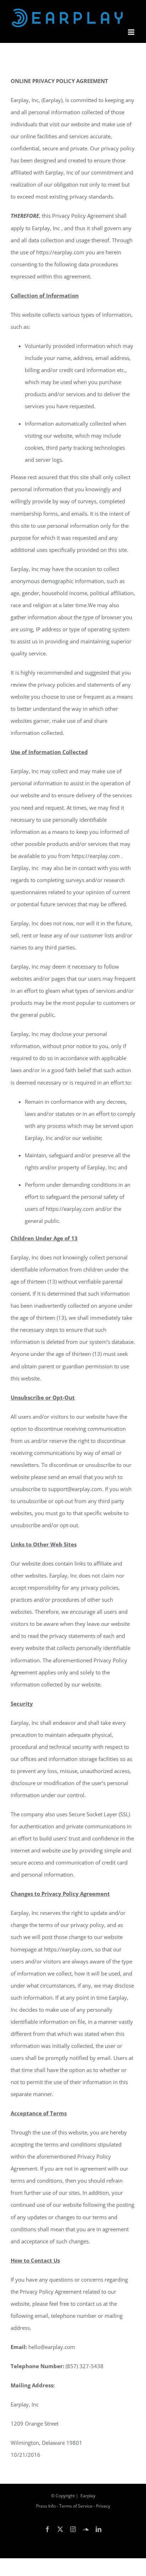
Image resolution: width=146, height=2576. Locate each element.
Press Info (46, 2506)
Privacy (103, 2506)
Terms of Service (76, 2506)
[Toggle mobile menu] (132, 32)
